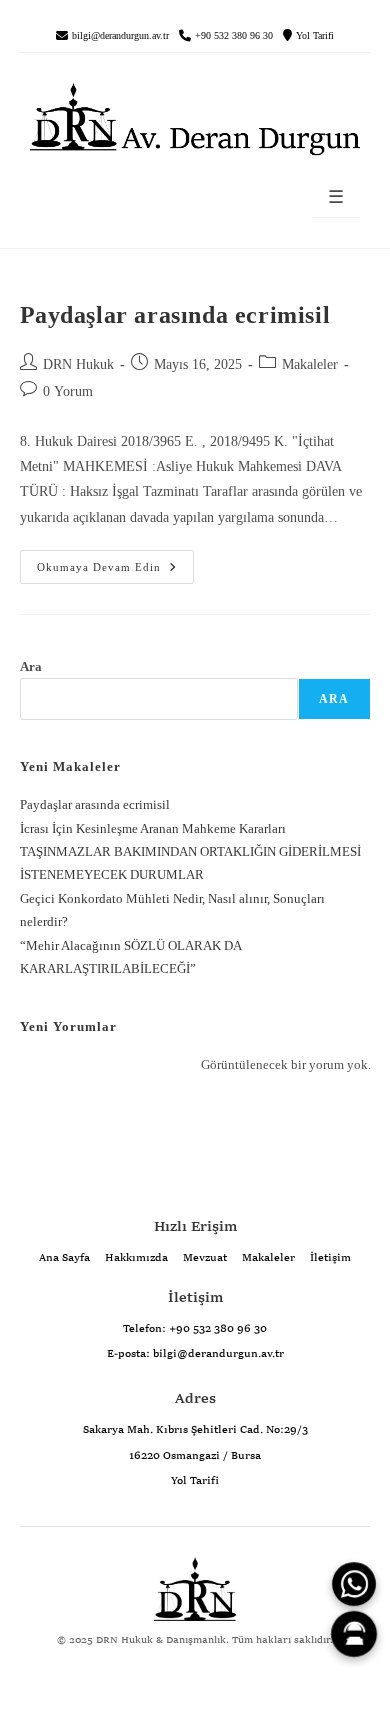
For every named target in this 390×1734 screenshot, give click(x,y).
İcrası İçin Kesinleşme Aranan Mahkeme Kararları (153, 828)
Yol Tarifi (315, 36)
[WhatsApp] (354, 1584)
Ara (31, 666)
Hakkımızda (136, 1258)
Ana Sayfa (64, 1258)
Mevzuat (205, 1258)
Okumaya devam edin (90, 561)
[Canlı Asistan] (353, 1633)
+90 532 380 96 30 (234, 36)
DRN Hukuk (78, 364)
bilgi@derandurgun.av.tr (120, 36)
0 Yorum (68, 391)
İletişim (330, 1258)
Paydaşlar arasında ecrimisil (175, 315)
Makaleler (310, 364)
